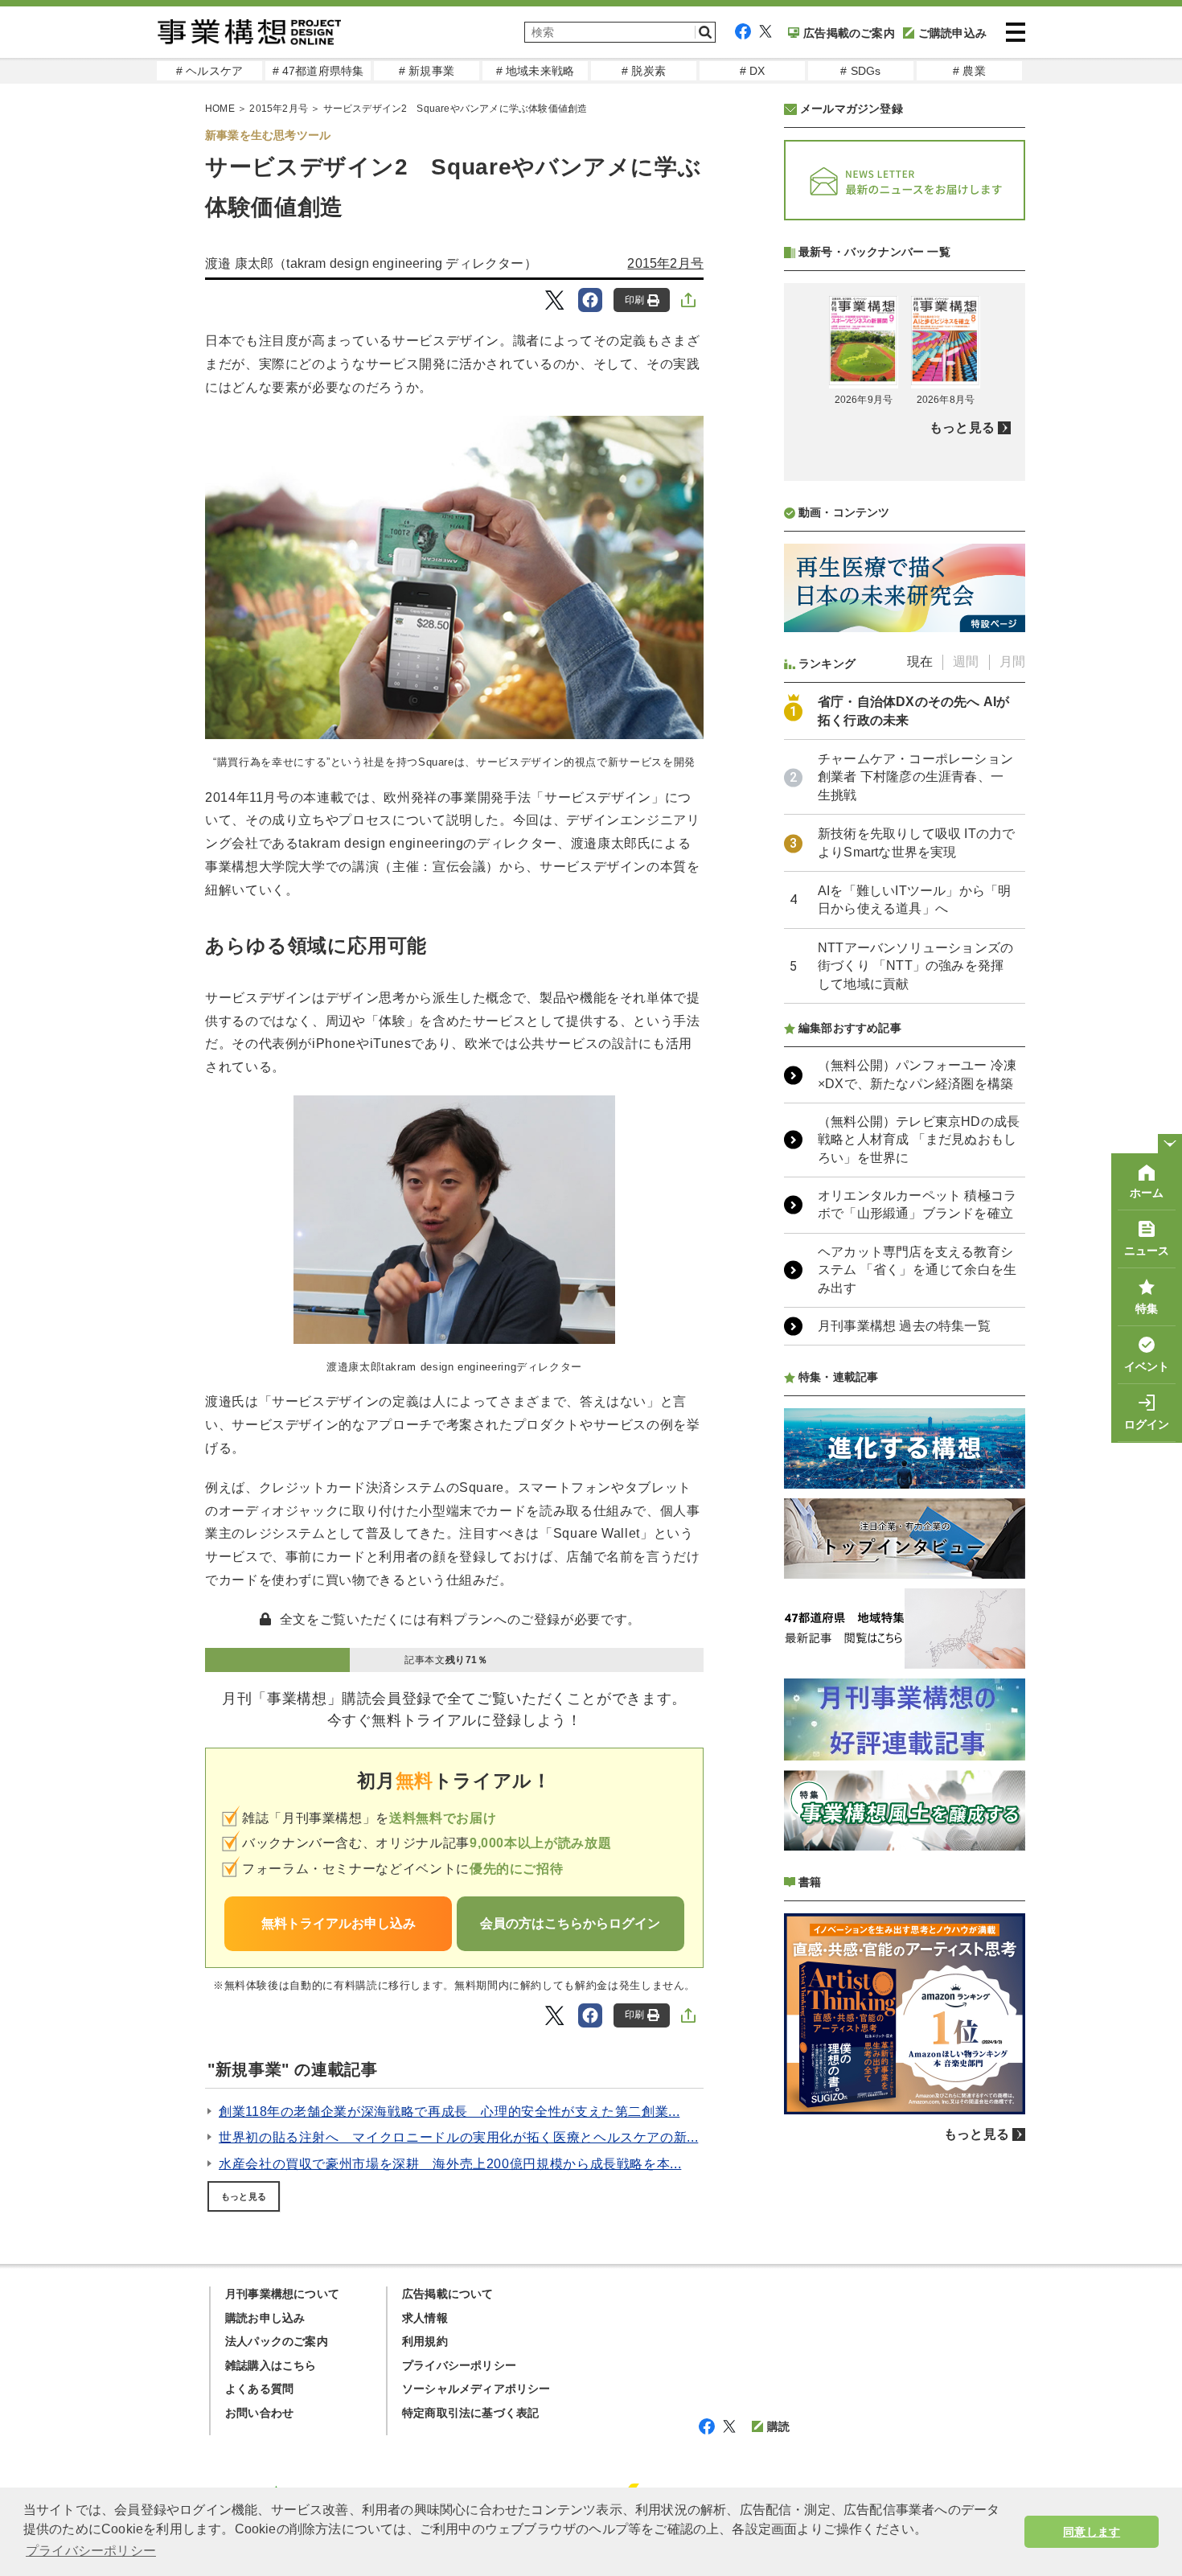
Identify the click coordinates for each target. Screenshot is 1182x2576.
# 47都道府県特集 (318, 71)
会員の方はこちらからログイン (570, 1923)
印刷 (634, 300)
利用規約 (425, 2341)
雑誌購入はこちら (271, 2365)
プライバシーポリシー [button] (91, 2551)
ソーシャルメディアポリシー (476, 2389)
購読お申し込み (265, 2318)
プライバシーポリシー (459, 2365)
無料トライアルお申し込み (339, 1923)
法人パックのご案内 (277, 2341)
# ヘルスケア (209, 71)
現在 (920, 661)
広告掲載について (448, 2294)
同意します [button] (1092, 2532)
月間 (1012, 661)
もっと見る (244, 2196)
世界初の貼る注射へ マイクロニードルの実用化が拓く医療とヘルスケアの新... (458, 2137)
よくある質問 (259, 2389)
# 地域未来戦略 (536, 71)
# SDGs (860, 71)
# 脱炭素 (644, 71)
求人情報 (425, 2318)
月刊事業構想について (282, 2294)
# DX (753, 71)
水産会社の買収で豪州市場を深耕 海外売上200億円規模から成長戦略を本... (450, 2164)
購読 (778, 2426)
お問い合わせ (259, 2413)
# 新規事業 (427, 71)
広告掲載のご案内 (849, 33)
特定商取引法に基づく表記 (470, 2413)
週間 (966, 661)
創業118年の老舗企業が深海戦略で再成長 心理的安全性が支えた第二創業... (449, 2112)
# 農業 (969, 71)
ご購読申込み (952, 33)
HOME (220, 109)
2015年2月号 (279, 109)
